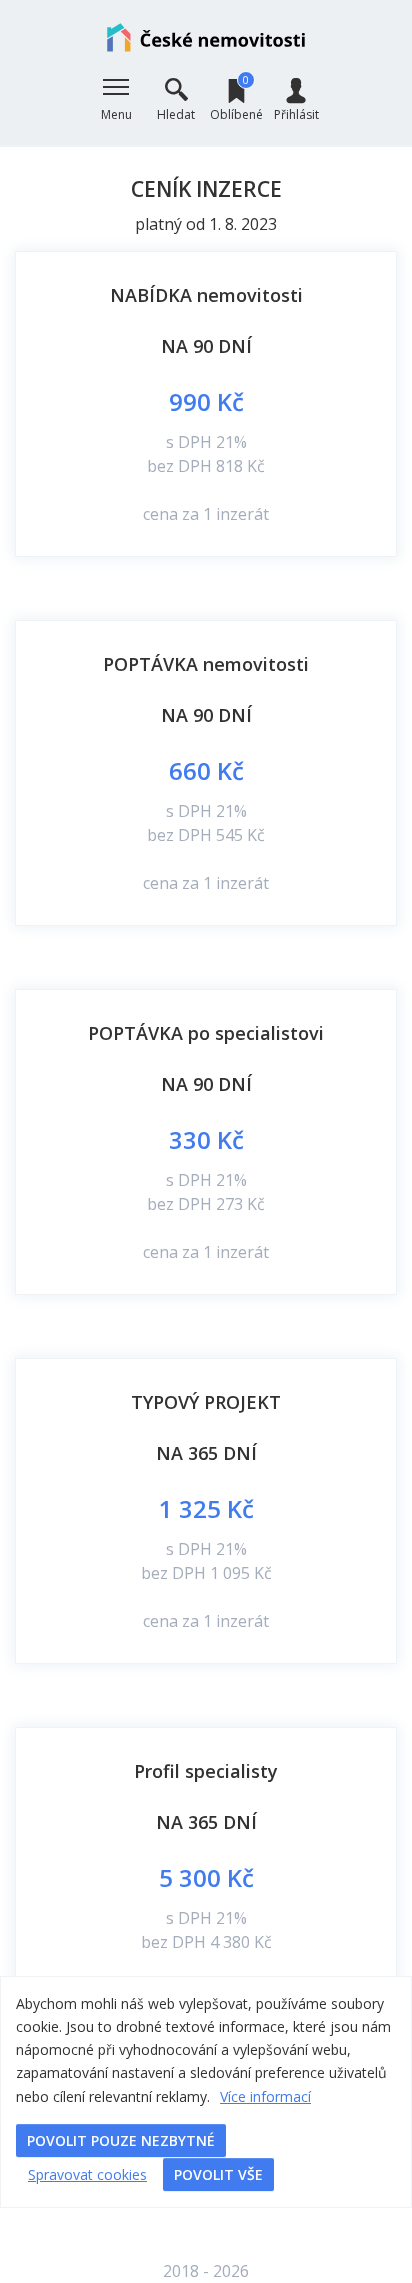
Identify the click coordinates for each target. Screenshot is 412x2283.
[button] (116, 100)
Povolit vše (218, 2174)
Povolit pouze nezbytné (121, 2140)
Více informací (265, 2096)
